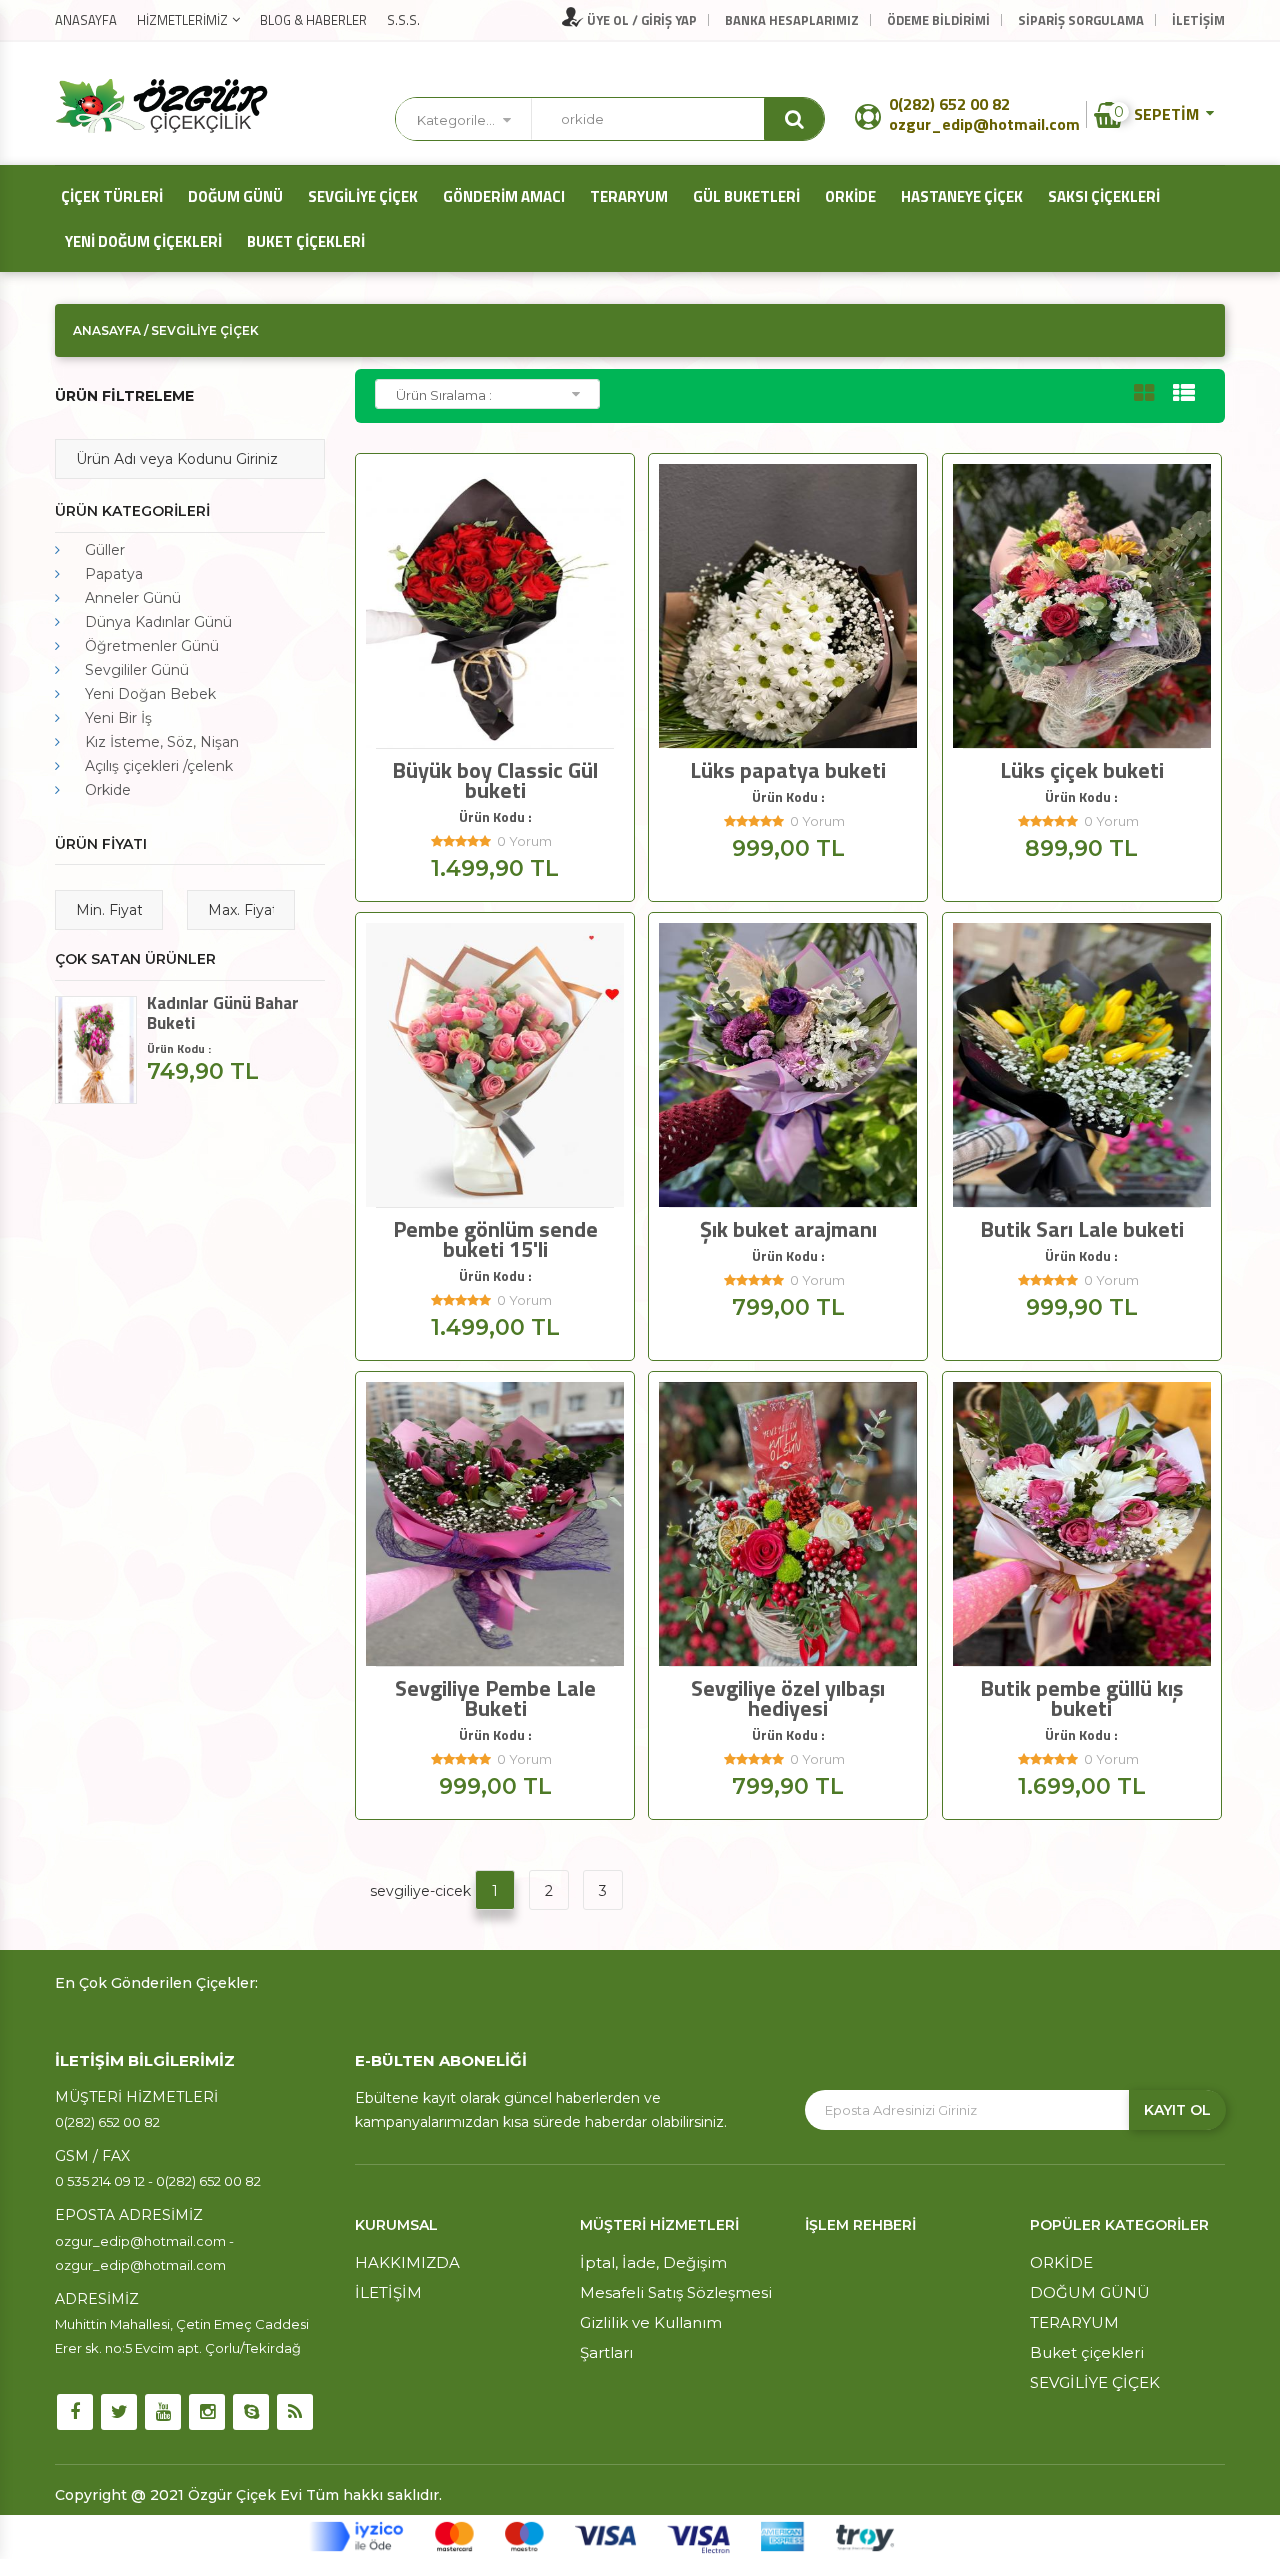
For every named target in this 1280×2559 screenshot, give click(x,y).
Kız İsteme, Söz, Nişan (162, 742)
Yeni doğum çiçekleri (140, 241)
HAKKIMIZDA (407, 2262)
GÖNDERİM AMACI (501, 196)
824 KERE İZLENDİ (795, 1189)
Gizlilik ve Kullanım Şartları (651, 2337)
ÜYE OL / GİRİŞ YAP (640, 20)
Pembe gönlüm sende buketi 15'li (495, 1239)
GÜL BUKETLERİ (743, 196)
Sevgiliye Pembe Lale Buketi (495, 1698)
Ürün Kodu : (495, 817)
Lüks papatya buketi (788, 770)
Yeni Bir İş (118, 718)
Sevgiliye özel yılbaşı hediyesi (788, 1698)
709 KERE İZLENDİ (795, 1648)
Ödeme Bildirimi (938, 20)
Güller (105, 550)
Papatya (114, 574)
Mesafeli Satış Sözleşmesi (676, 2292)
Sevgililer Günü (137, 670)
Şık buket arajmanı (788, 1229)
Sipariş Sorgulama (1081, 20)
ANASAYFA (86, 20)
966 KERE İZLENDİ (502, 730)
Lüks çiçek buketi (1082, 770)
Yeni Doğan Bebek (150, 694)
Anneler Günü (133, 598)
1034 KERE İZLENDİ (1088, 730)
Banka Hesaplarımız (792, 20)
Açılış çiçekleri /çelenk (159, 766)
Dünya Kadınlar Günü (158, 622)
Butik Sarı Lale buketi (1082, 1229)
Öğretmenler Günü (152, 646)
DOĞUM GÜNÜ (232, 196)
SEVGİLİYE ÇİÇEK (360, 196)
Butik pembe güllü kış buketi (1081, 1698)
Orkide (108, 790)
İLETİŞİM (1198, 20)
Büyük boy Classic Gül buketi (495, 780)
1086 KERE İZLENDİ (1088, 1189)
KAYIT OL (1177, 2110)
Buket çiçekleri (303, 241)
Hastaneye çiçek (959, 196)
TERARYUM (626, 196)
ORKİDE (847, 196)
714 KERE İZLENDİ (502, 1648)
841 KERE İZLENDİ (502, 1189)
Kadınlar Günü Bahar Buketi (223, 1013)
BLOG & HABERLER (313, 20)
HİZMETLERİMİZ (182, 20)
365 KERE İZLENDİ (1088, 1648)
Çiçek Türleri (109, 196)
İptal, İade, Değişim (653, 2262)
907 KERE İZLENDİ (795, 730)
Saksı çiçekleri (1101, 196)
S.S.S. (403, 20)
